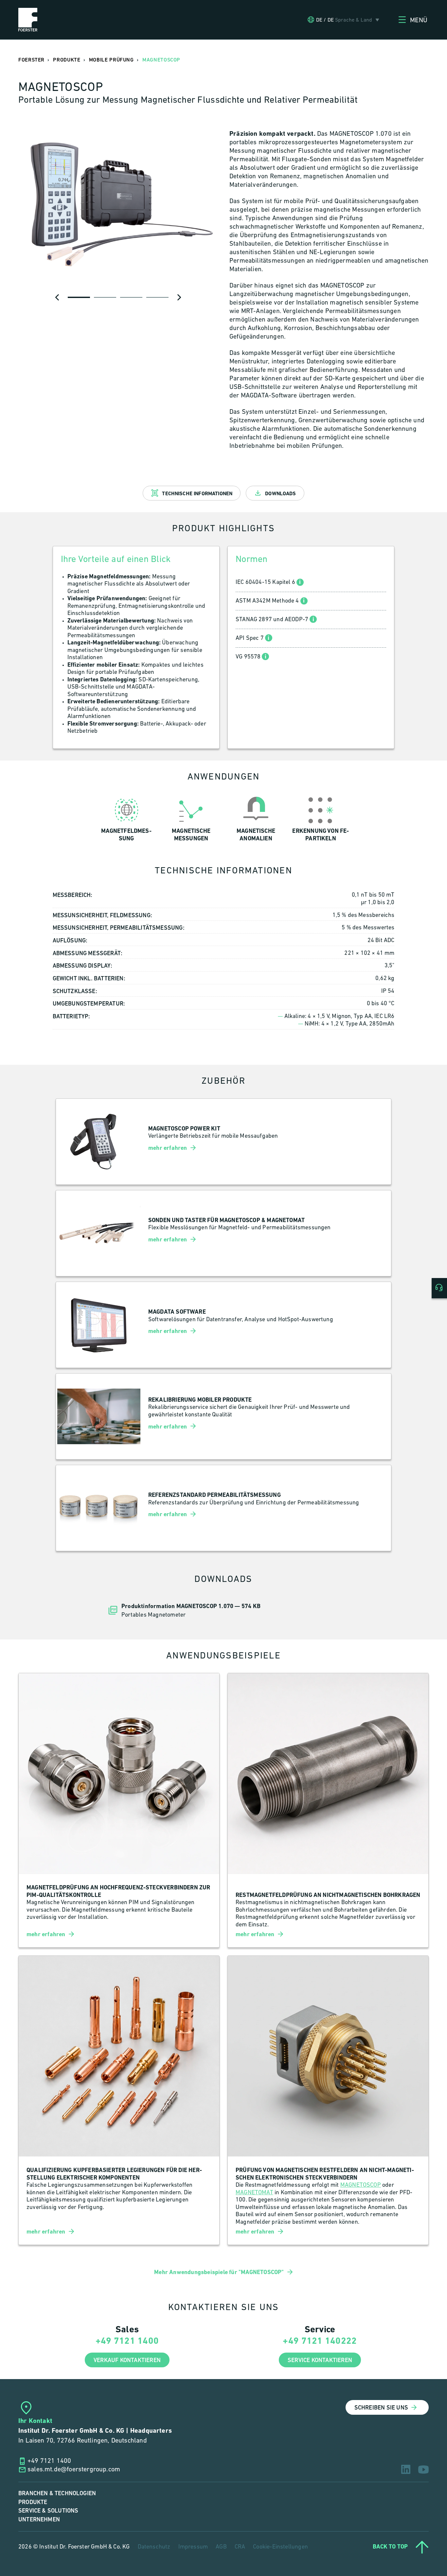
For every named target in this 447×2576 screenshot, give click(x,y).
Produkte (33, 2502)
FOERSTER (31, 60)
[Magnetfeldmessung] (126, 818)
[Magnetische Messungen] (191, 818)
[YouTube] (423, 2470)
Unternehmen (39, 2520)
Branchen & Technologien (57, 2493)
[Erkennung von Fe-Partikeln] (321, 818)
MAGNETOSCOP (361, 2185)
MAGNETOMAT (254, 2193)
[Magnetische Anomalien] (256, 818)
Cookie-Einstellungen (280, 2547)
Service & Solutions (48, 2511)
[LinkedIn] (406, 2469)
